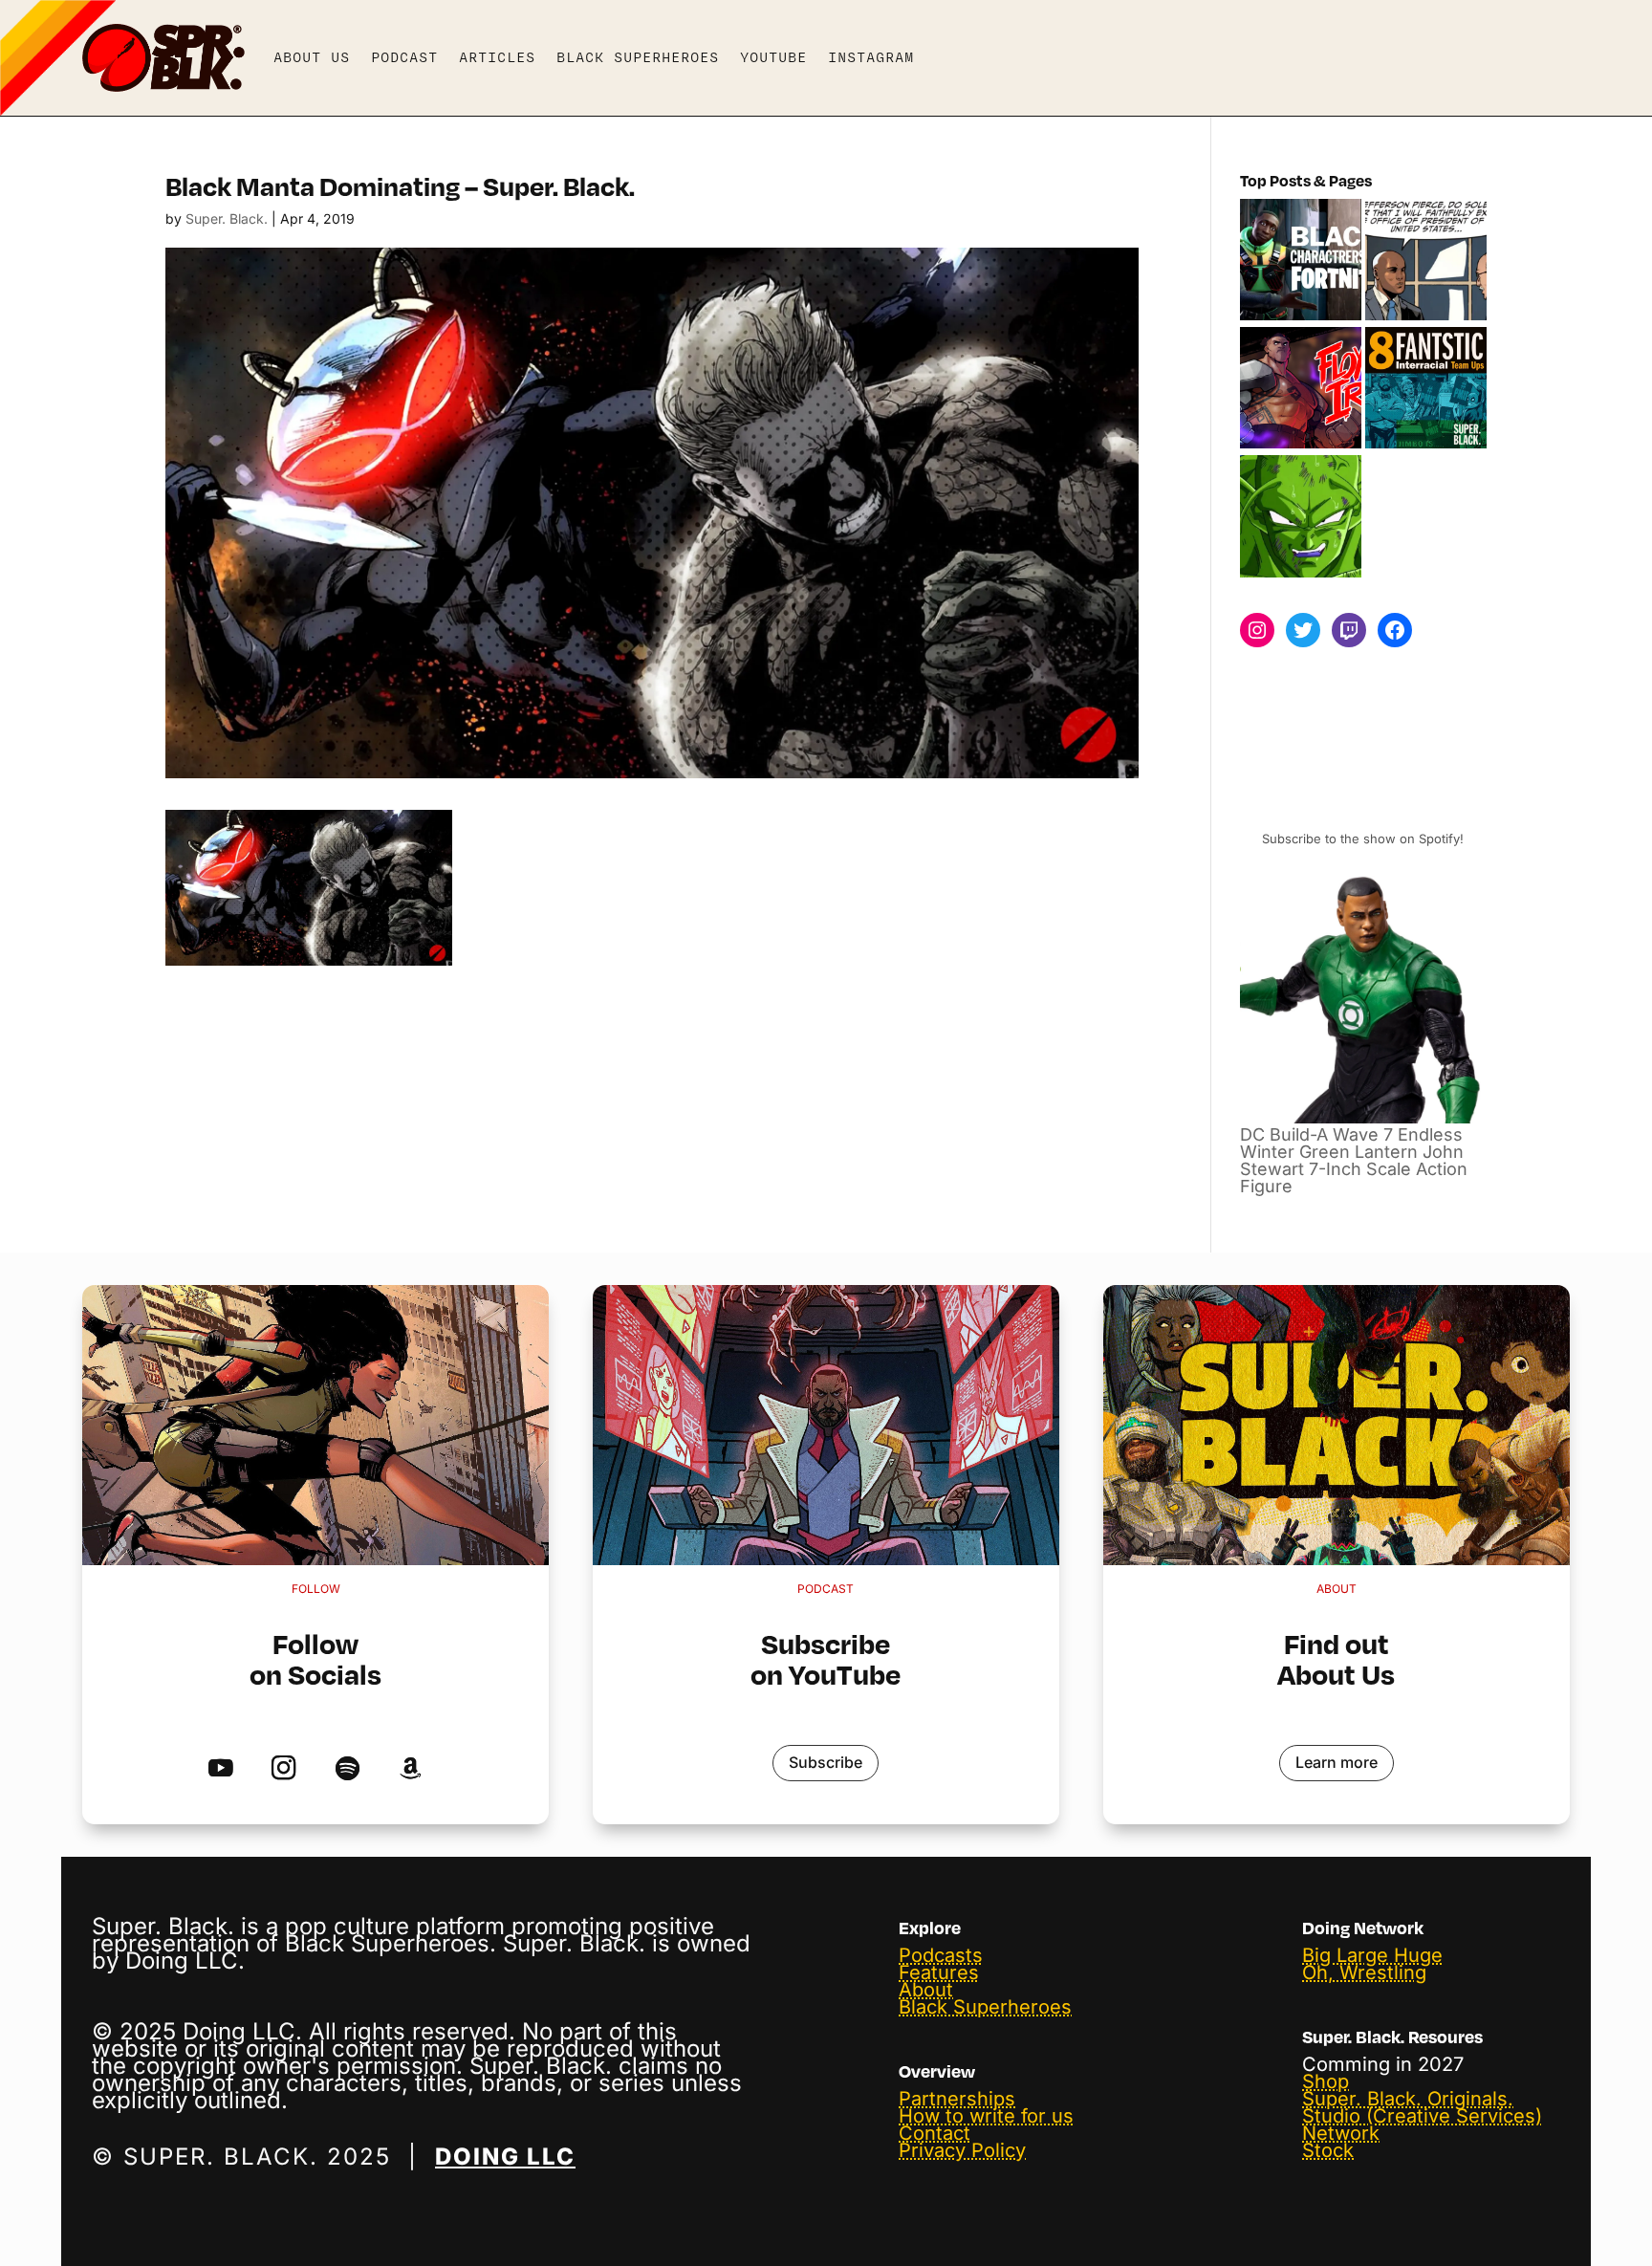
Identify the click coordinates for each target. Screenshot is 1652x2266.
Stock (1328, 2150)
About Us (312, 57)
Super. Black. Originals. (1408, 2099)
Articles (497, 57)
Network (1341, 2133)
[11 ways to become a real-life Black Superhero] (1426, 261)
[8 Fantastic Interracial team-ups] (1426, 389)
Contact (935, 2133)
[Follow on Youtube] (220, 1769)
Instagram (871, 57)
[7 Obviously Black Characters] (1301, 517)
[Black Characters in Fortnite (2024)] (1301, 261)
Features (939, 1972)
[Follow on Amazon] (411, 1769)
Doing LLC (505, 2157)
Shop (1326, 2081)
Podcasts (941, 1955)
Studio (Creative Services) (1422, 2116)
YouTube (773, 57)
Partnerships (957, 2099)
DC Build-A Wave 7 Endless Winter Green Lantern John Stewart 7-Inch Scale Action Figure (1354, 1160)
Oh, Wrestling (1364, 1972)
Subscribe (826, 1762)
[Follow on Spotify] (348, 1769)
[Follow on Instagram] (283, 1769)
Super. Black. (227, 218)
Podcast (404, 57)
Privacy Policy (962, 2150)
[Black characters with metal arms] (1301, 389)
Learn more (1337, 1762)
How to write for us (986, 2116)
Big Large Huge (1372, 1955)
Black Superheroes (638, 57)
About (926, 1990)
